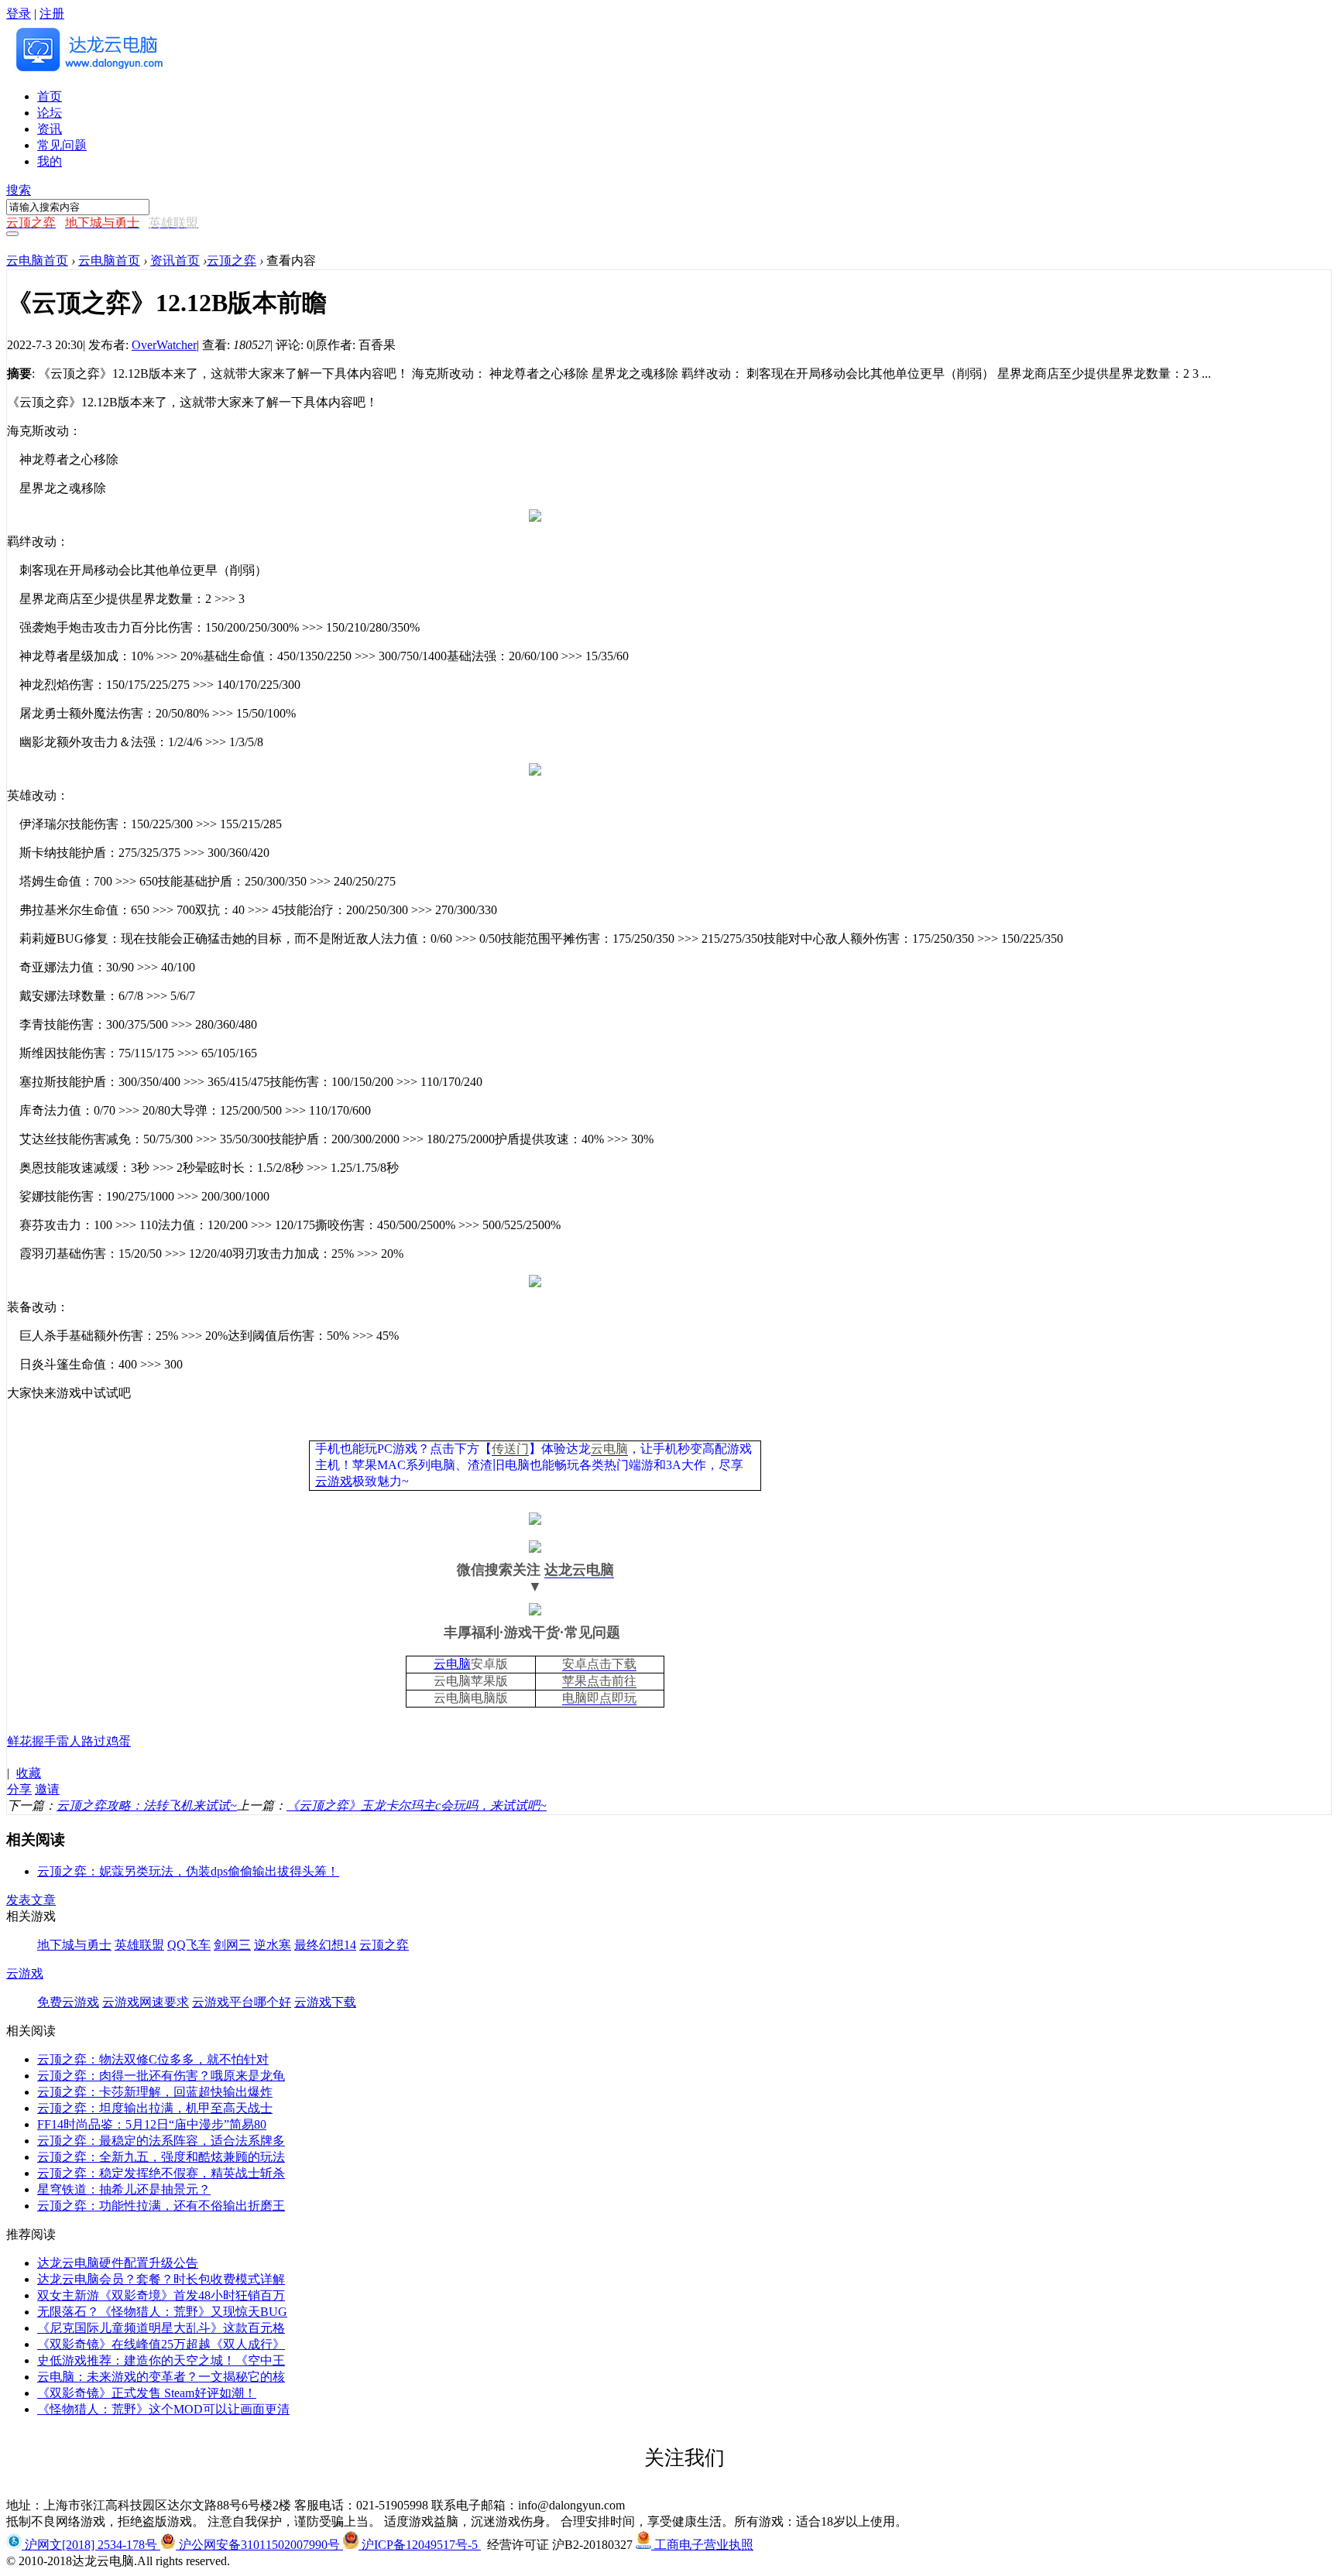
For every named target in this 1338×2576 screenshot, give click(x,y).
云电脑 (609, 1449)
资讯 (50, 129)
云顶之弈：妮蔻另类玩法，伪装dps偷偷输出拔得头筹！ (188, 1871)
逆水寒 (273, 1945)
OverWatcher (164, 345)
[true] (12, 234)
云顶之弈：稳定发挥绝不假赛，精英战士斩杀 (161, 2173)
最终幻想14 (325, 1945)
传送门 (510, 1449)
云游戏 (334, 1481)
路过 (94, 1741)
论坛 (50, 113)
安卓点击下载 (599, 1664)
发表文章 (31, 1900)
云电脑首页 (37, 260)
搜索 (19, 190)
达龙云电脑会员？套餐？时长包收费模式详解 (161, 2279)
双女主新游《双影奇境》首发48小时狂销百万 (161, 2295)
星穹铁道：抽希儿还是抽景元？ (124, 2189)
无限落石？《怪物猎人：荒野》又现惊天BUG (162, 2312)
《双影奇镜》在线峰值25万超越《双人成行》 (161, 2344)
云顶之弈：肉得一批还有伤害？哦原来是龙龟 (161, 2076)
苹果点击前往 (599, 1681)
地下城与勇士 (74, 1945)
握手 (44, 1741)
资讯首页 (175, 260)
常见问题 (62, 145)
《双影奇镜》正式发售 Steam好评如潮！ (147, 2393)
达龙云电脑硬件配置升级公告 (118, 2263)
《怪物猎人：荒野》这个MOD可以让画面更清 (163, 2409)
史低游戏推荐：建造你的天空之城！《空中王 (161, 2360)
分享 (19, 1789)
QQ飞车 (189, 1945)
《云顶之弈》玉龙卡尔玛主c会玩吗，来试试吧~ (417, 1805)
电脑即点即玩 (599, 1698)
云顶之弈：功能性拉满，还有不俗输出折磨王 (161, 2206)
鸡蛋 (118, 1741)
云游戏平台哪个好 (242, 2002)
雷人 (69, 1741)
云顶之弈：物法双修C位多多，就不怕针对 (153, 2059)
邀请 (47, 1789)
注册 (52, 14)
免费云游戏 (68, 2002)
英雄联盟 (139, 1945)
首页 (50, 96)
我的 (50, 161)
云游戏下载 (325, 2002)
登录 (19, 14)
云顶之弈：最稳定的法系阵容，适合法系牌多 (161, 2141)
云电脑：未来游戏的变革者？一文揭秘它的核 (161, 2377)
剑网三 (232, 1945)
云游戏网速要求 (146, 2002)
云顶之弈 (232, 260)
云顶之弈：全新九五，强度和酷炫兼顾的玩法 (161, 2157)
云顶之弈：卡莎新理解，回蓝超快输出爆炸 (155, 2092)
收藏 (29, 1773)
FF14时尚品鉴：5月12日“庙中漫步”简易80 (152, 2124)
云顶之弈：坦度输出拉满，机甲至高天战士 (155, 2108)
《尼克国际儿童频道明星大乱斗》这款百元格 (161, 2328)
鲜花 (19, 1741)
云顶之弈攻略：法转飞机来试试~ (147, 1805)
